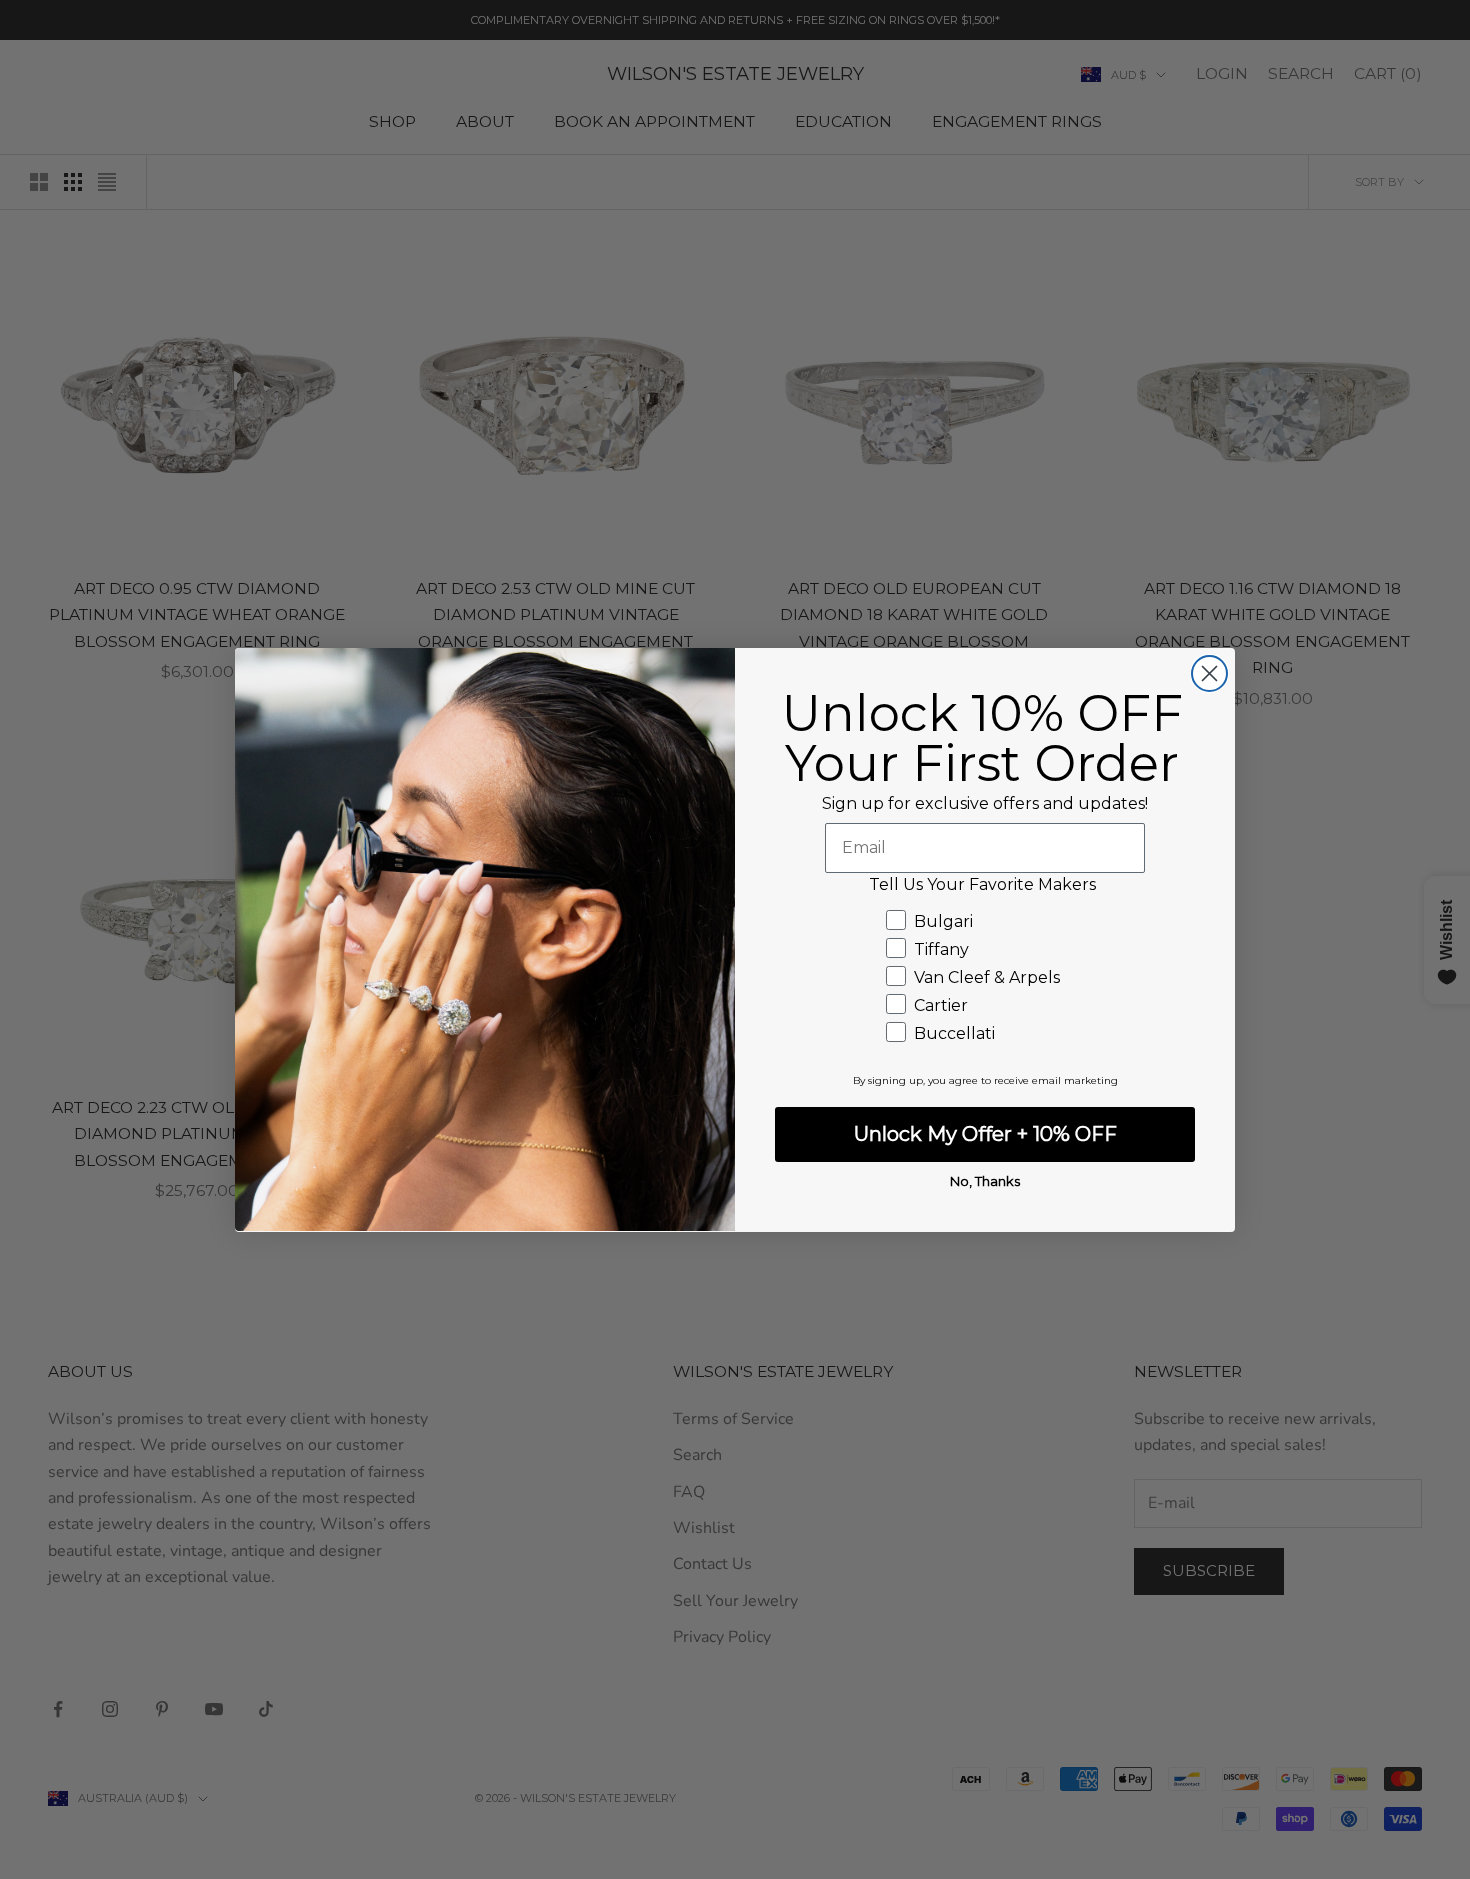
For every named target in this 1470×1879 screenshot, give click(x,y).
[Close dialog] (1209, 673)
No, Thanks (985, 1181)
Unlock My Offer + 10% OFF (985, 1134)
